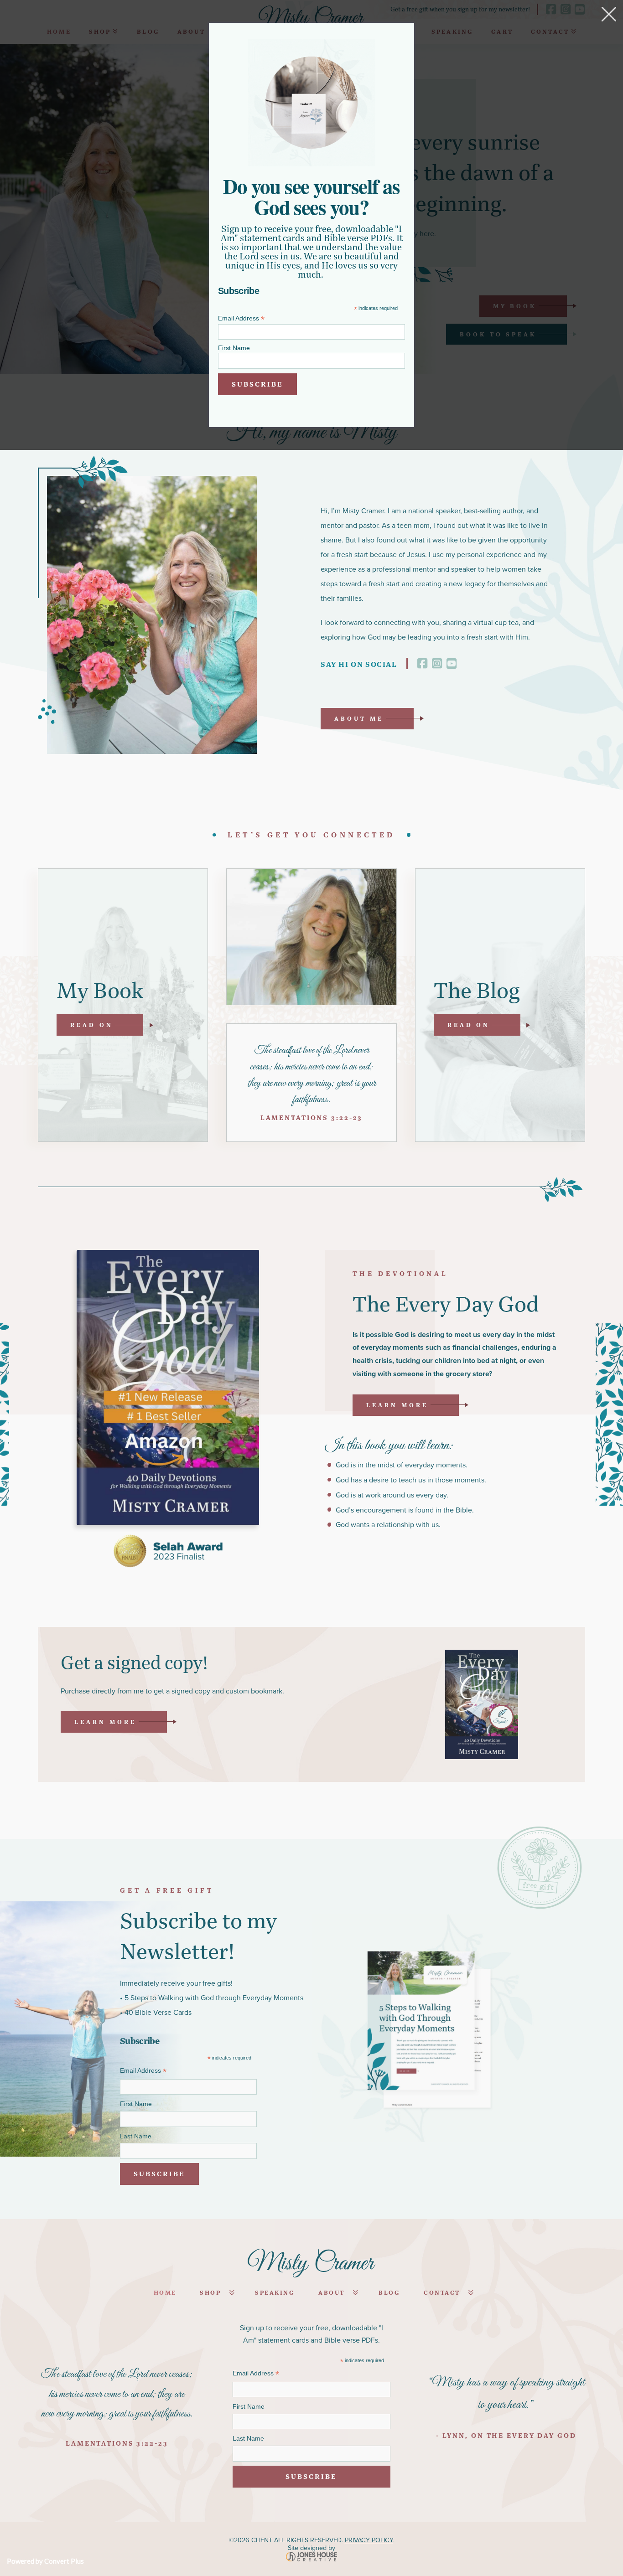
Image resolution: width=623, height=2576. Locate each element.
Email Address (241, 318)
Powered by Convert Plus (45, 2561)
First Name (234, 348)
